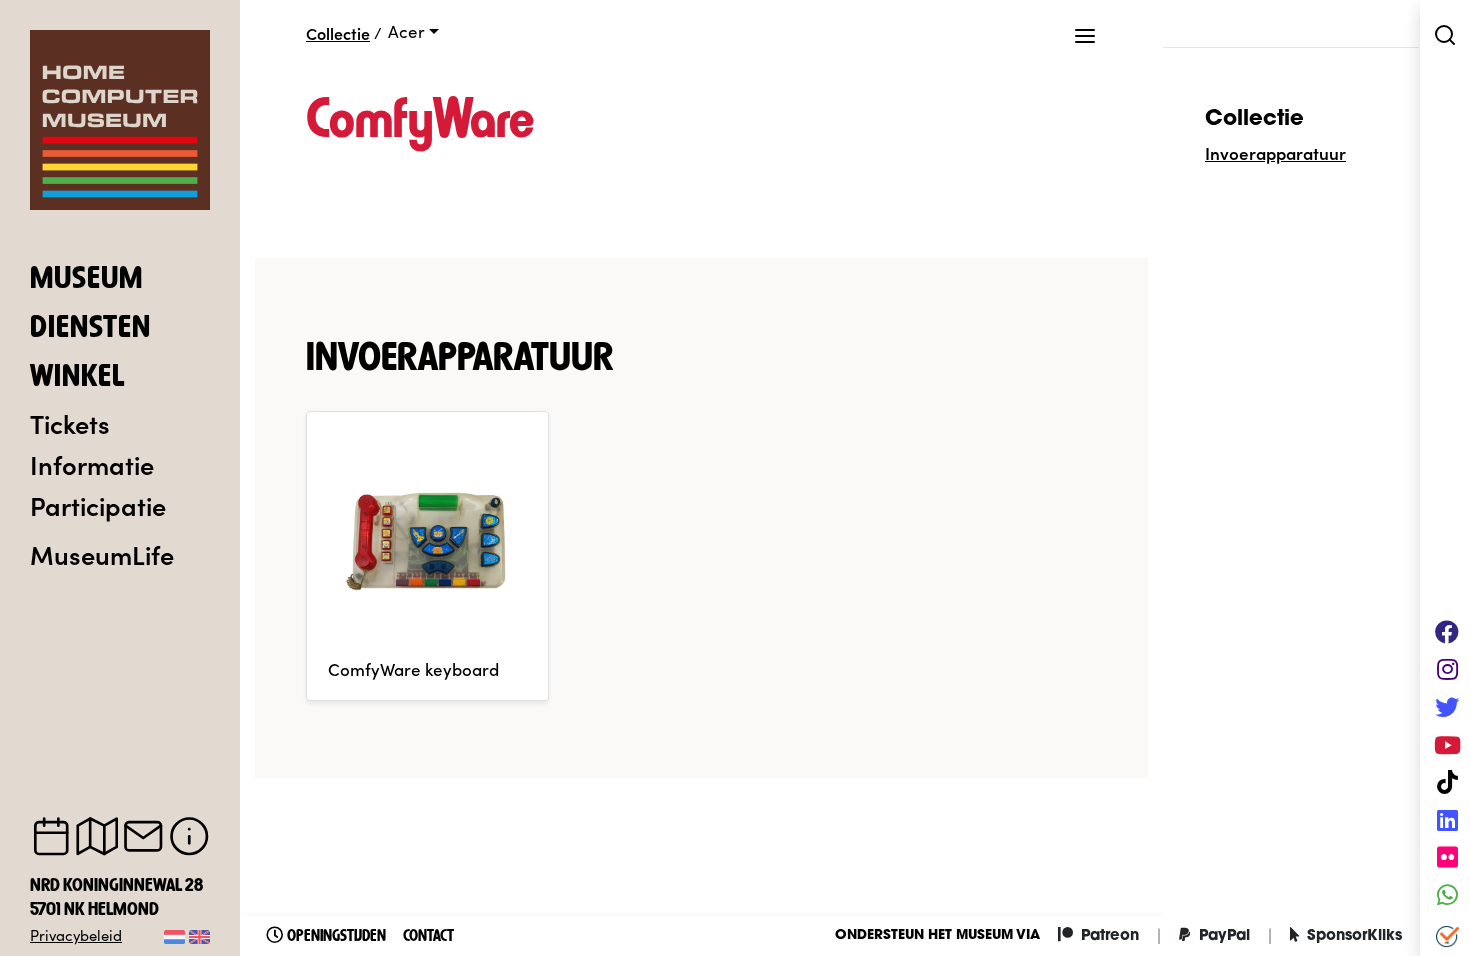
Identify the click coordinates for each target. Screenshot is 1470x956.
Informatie (92, 464)
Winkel (77, 378)
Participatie (98, 505)
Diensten (90, 329)
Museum (86, 280)
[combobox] (413, 32)
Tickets (70, 423)
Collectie (338, 33)
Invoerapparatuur (1275, 153)
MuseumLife (102, 554)
